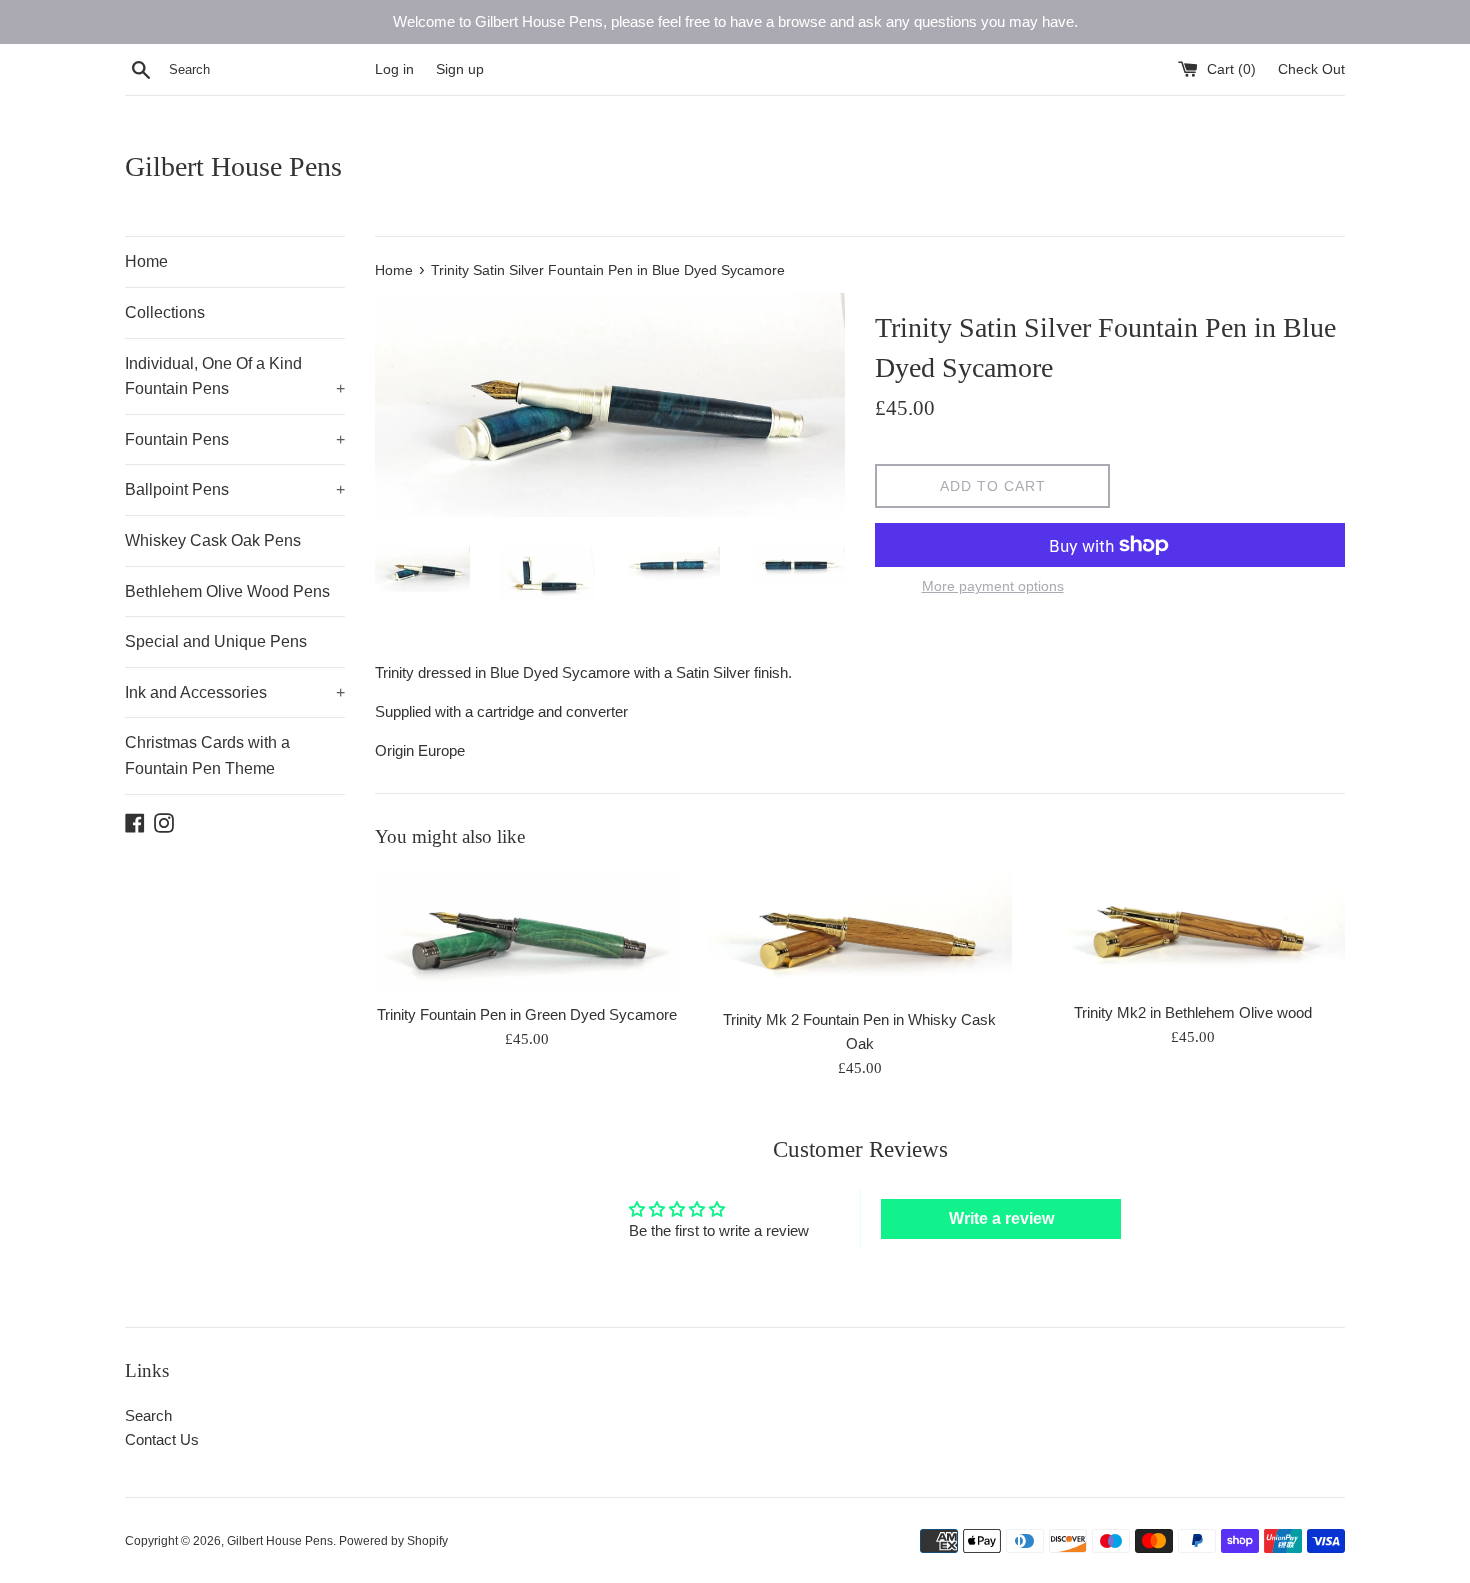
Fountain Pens (235, 439)
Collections (165, 312)
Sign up (460, 69)
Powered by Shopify (393, 1541)
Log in (394, 69)
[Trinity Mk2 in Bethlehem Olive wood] (1193, 929)
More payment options (993, 586)
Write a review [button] (1001, 1218)
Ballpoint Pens (235, 489)
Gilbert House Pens (233, 166)
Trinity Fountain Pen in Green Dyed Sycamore (527, 1014)
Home (146, 261)
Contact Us (162, 1439)
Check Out (1311, 69)
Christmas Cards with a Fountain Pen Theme (207, 755)
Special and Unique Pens (216, 641)
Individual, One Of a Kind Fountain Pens (235, 376)
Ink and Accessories (235, 692)
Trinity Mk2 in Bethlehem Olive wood (1193, 1012)
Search (148, 1415)
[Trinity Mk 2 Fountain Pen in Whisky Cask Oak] (859, 933)
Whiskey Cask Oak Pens (213, 540)
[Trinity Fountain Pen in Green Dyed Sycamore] (526, 931)
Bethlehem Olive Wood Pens (227, 591)
